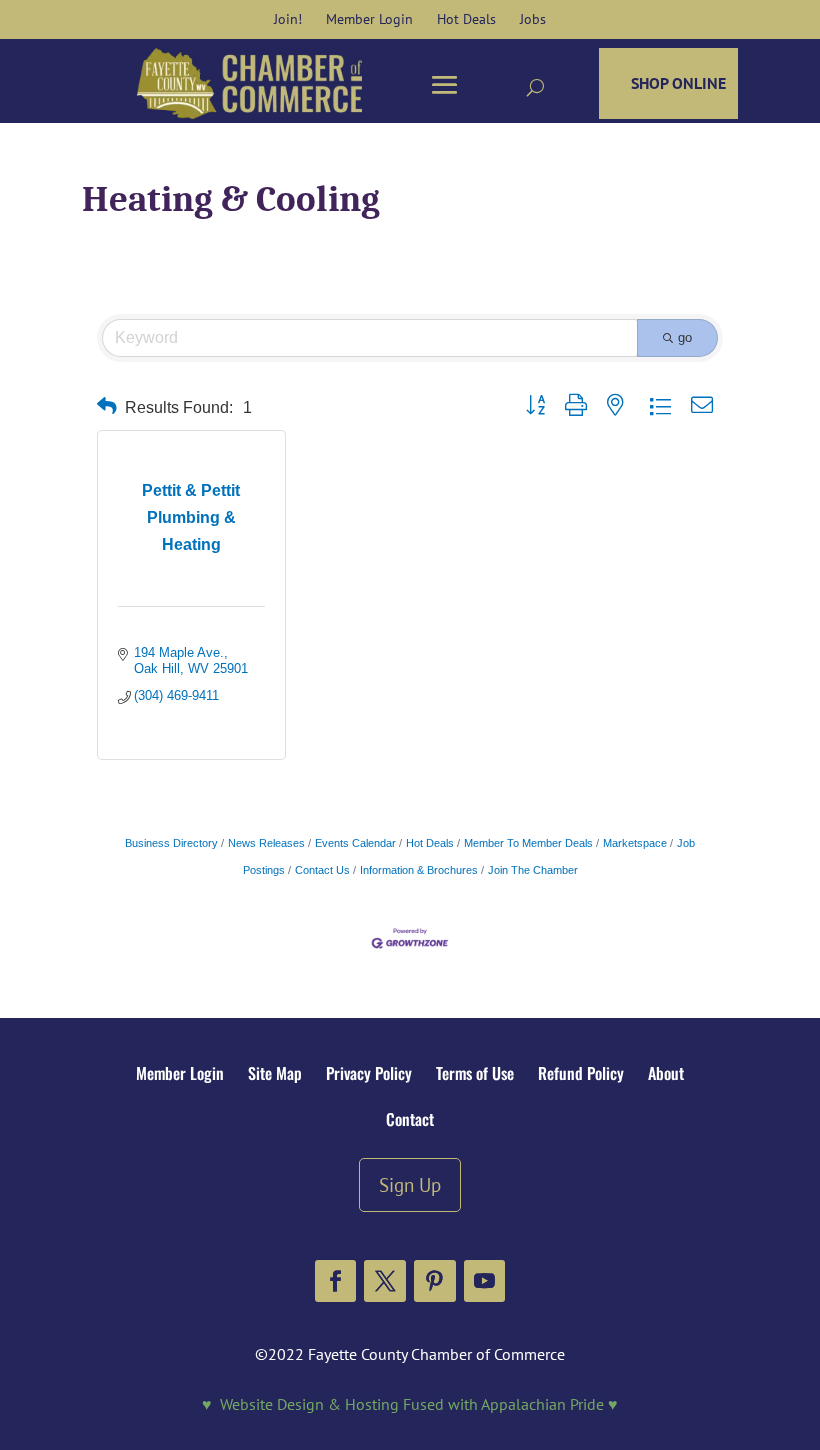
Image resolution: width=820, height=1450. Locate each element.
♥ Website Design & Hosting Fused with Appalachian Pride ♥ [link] (410, 1404)
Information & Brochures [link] (419, 870)
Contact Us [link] (322, 870)
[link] (288, 19)
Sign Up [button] (410, 1184)
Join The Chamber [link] (533, 870)
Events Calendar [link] (355, 843)
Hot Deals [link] (430, 843)
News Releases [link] (266, 843)
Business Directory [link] (171, 843)
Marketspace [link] (635, 843)
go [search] (685, 337)
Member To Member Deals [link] (528, 843)
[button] (336, 1281)
